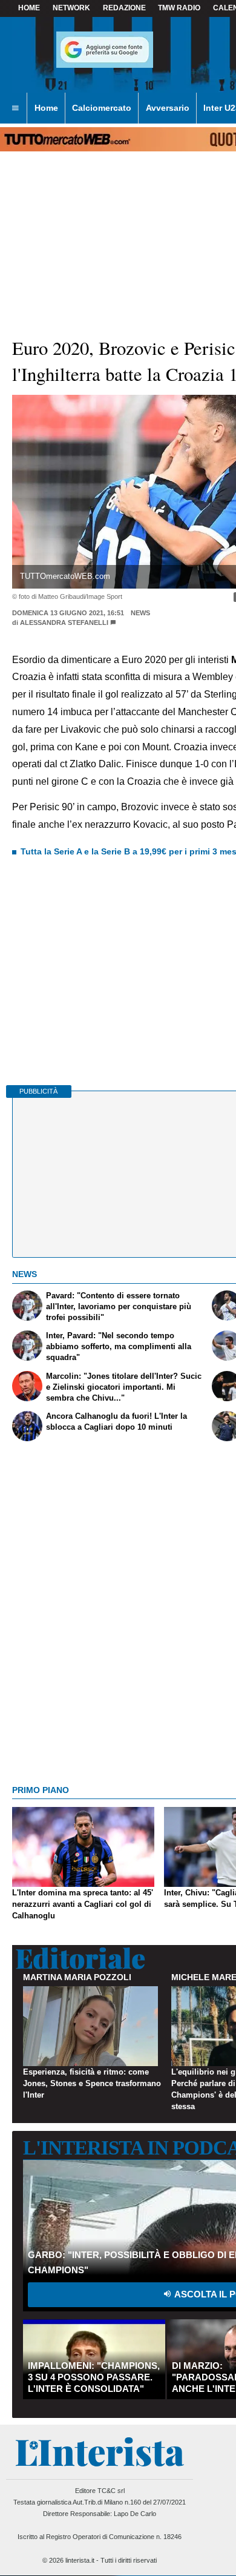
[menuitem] (15, 108)
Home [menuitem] (46, 108)
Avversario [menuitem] (168, 108)
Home (29, 8)
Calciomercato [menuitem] (102, 108)
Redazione (124, 8)
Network (71, 8)
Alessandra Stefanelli (64, 623)
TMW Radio (179, 8)
